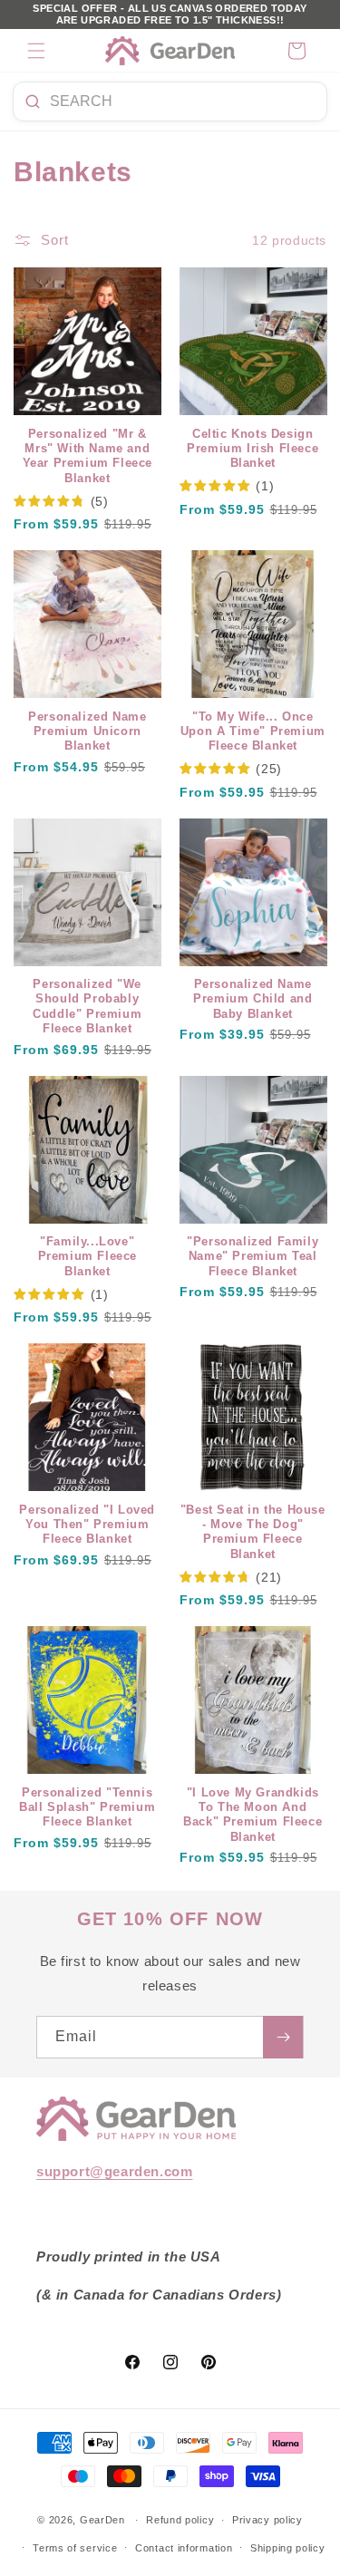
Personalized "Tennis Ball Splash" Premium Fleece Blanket (87, 1808)
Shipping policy (288, 2548)
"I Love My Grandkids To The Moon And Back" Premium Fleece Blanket (253, 1815)
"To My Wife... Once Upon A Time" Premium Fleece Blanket (253, 732)
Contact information (184, 2548)
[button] (36, 51)
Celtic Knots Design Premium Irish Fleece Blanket (253, 449)
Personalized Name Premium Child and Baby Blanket (253, 999)
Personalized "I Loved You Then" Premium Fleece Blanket (87, 1525)
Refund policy (180, 2520)
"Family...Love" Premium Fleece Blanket (87, 1257)
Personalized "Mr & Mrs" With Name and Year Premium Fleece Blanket (87, 456)
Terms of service (75, 2548)
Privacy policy (267, 2520)
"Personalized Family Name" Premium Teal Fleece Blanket (253, 1257)
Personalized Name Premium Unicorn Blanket (87, 732)
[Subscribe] (283, 2037)
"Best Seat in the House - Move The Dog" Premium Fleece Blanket (253, 1532)
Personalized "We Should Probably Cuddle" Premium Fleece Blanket (87, 1007)
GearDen (102, 2520)
